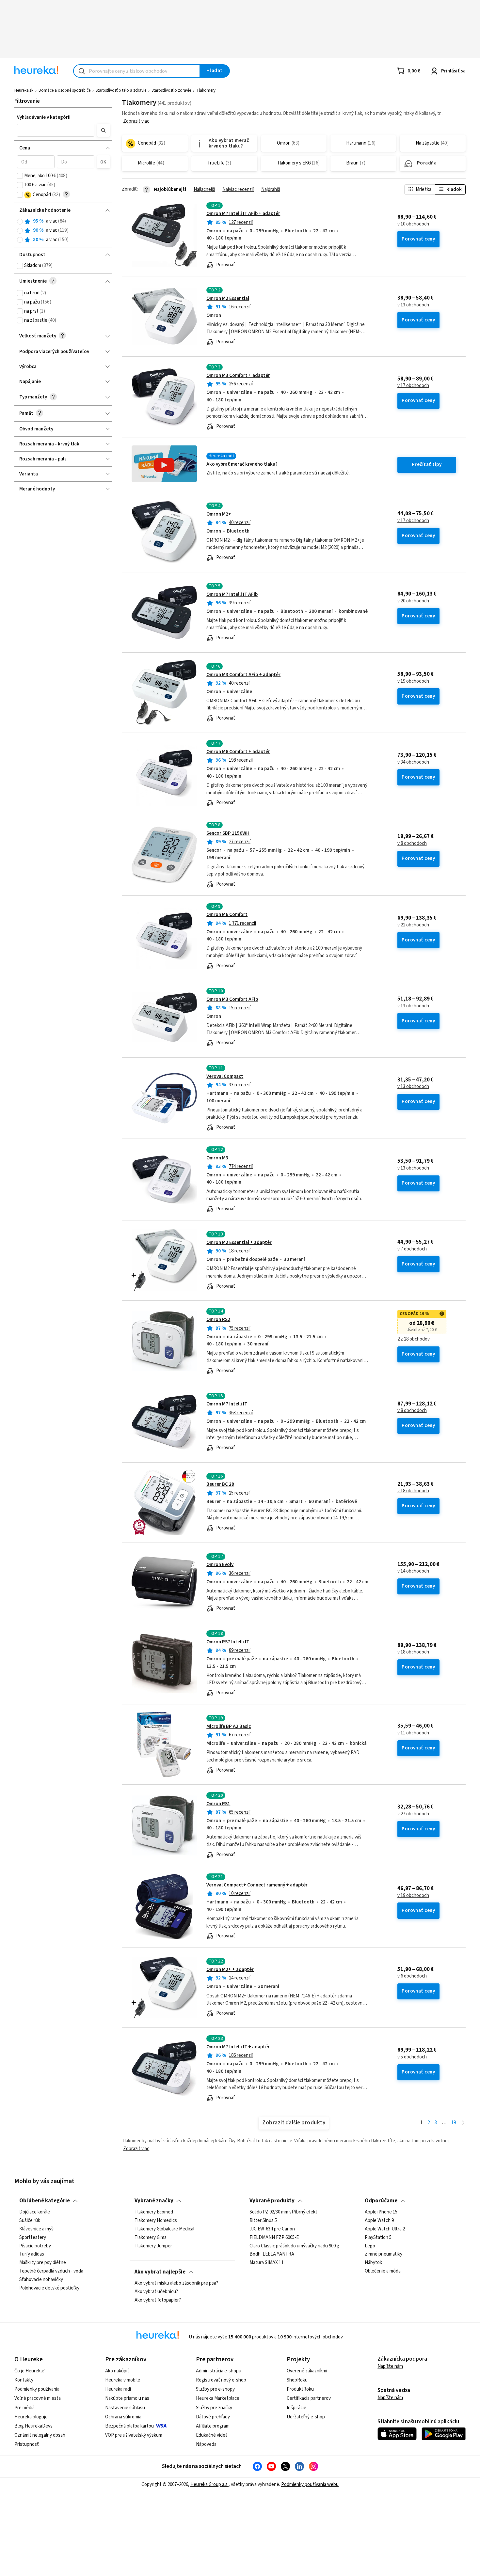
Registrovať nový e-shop (221, 2380)
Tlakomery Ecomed (154, 2212)
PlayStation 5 (378, 2238)
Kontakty (24, 2380)
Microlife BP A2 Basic (229, 1726)
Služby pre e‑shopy (215, 2389)
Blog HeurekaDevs (33, 2426)
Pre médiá (24, 2408)
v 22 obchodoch (413, 925)
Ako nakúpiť (117, 2371)
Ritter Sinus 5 (263, 2221)
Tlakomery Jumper (153, 2246)
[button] (56, 130)
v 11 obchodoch (413, 1733)
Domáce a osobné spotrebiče (64, 90)
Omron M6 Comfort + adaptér (238, 752)
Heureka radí (118, 2389)
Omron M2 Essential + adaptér (239, 1242)
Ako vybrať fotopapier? (158, 2300)
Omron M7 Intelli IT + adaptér (238, 2047)
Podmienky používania (37, 2389)
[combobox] (137, 71)
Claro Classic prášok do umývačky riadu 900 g (294, 2246)
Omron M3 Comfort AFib (232, 999)
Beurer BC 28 (220, 1484)
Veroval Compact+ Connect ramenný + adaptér (257, 1885)
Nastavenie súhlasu (125, 2408)
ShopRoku (297, 2380)
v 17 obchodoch (413, 386)
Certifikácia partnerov (309, 2398)
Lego (370, 2246)
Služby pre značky (214, 2408)
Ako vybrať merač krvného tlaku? (242, 464)
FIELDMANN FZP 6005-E (274, 2238)
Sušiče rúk (30, 2221)
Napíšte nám (390, 2366)
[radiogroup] (64, 231)
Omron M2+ (219, 514)
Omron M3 (217, 1158)
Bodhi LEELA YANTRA (272, 2255)
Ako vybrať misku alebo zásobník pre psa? (176, 2283)
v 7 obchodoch (412, 1249)
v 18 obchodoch (413, 1491)
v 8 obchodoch (412, 844)
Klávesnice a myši (37, 2229)
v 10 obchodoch (413, 224)
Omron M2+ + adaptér (230, 1970)
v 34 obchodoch (413, 762)
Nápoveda (206, 2444)
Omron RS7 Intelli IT (228, 1642)
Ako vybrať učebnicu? (156, 2292)
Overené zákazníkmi (307, 2371)
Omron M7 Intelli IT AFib (232, 594)
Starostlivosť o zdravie (171, 90)
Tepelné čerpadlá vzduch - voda (51, 2271)
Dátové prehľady (213, 2417)
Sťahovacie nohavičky (41, 2280)
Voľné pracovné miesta (38, 2398)
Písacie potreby (35, 2246)
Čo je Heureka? (30, 2371)
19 (454, 2123)
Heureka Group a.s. (209, 2484)
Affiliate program (213, 2426)
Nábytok (373, 2263)
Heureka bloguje (31, 2417)
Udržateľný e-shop (306, 2417)
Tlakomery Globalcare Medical (164, 2229)
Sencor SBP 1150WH (228, 833)
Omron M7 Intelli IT (227, 1404)
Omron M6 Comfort (227, 915)
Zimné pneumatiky (384, 2255)
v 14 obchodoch (413, 1571)
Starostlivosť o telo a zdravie (121, 90)
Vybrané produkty (272, 2201)
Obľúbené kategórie (45, 2201)
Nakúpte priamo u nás (127, 2398)
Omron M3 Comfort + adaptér (238, 375)
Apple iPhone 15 (381, 2212)
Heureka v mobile (123, 2380)
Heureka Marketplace (218, 2398)
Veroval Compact (225, 1076)
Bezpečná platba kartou (129, 2426)
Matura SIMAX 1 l (266, 2263)
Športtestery (33, 2238)
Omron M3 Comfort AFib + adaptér (243, 675)
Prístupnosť (27, 2444)
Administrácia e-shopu (219, 2371)
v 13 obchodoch (413, 305)
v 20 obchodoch (413, 601)
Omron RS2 (218, 1319)
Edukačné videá (212, 2435)
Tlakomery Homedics (156, 2221)
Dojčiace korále (35, 2212)
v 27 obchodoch (413, 1814)
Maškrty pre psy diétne (43, 2263)
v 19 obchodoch (413, 681)
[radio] (20, 222)
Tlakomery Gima (151, 2238)
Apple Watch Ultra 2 (385, 2229)
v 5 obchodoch (412, 2057)
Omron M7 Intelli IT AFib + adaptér (243, 214)
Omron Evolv (220, 1565)
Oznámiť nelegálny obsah (40, 2435)
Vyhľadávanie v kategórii (44, 117)
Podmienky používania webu (310, 2484)
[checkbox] (20, 176)
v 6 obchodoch (412, 1976)
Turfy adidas (32, 2255)
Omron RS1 (218, 1804)
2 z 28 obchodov (414, 1339)
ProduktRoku (300, 2389)
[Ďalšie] (463, 2123)
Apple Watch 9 (379, 2221)
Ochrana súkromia (123, 2417)
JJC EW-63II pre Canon (272, 2229)
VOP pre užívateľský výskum (134, 2435)
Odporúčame (381, 2201)
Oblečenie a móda (383, 2271)
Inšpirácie (296, 2408)
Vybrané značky (154, 2201)
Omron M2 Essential (228, 298)
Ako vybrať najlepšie (160, 2272)
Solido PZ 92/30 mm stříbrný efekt (283, 2212)
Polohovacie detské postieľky (49, 2288)
